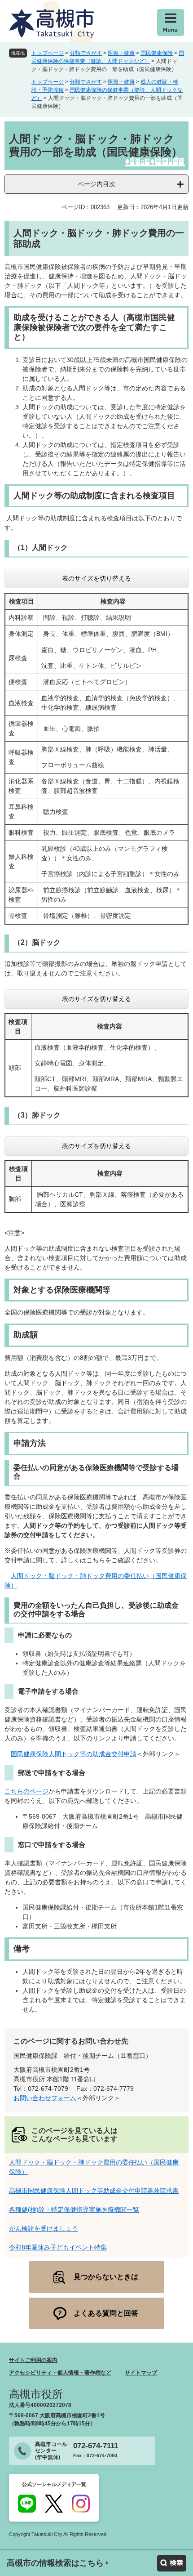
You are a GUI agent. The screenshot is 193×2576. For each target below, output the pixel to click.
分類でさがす (86, 53)
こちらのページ (26, 1791)
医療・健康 (121, 53)
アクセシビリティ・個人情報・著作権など (60, 2373)
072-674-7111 (96, 2446)
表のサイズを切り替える (96, 578)
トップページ (48, 53)
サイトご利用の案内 (33, 2360)
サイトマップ (141, 2373)
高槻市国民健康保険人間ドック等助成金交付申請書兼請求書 (94, 2191)
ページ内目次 (96, 184)
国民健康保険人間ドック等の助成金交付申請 (74, 1754)
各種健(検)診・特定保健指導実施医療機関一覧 (74, 2209)
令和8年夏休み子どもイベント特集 (58, 2247)
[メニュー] (171, 22)
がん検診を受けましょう (44, 2228)
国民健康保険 (157, 53)
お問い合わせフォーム (45, 2098)
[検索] (172, 2563)
